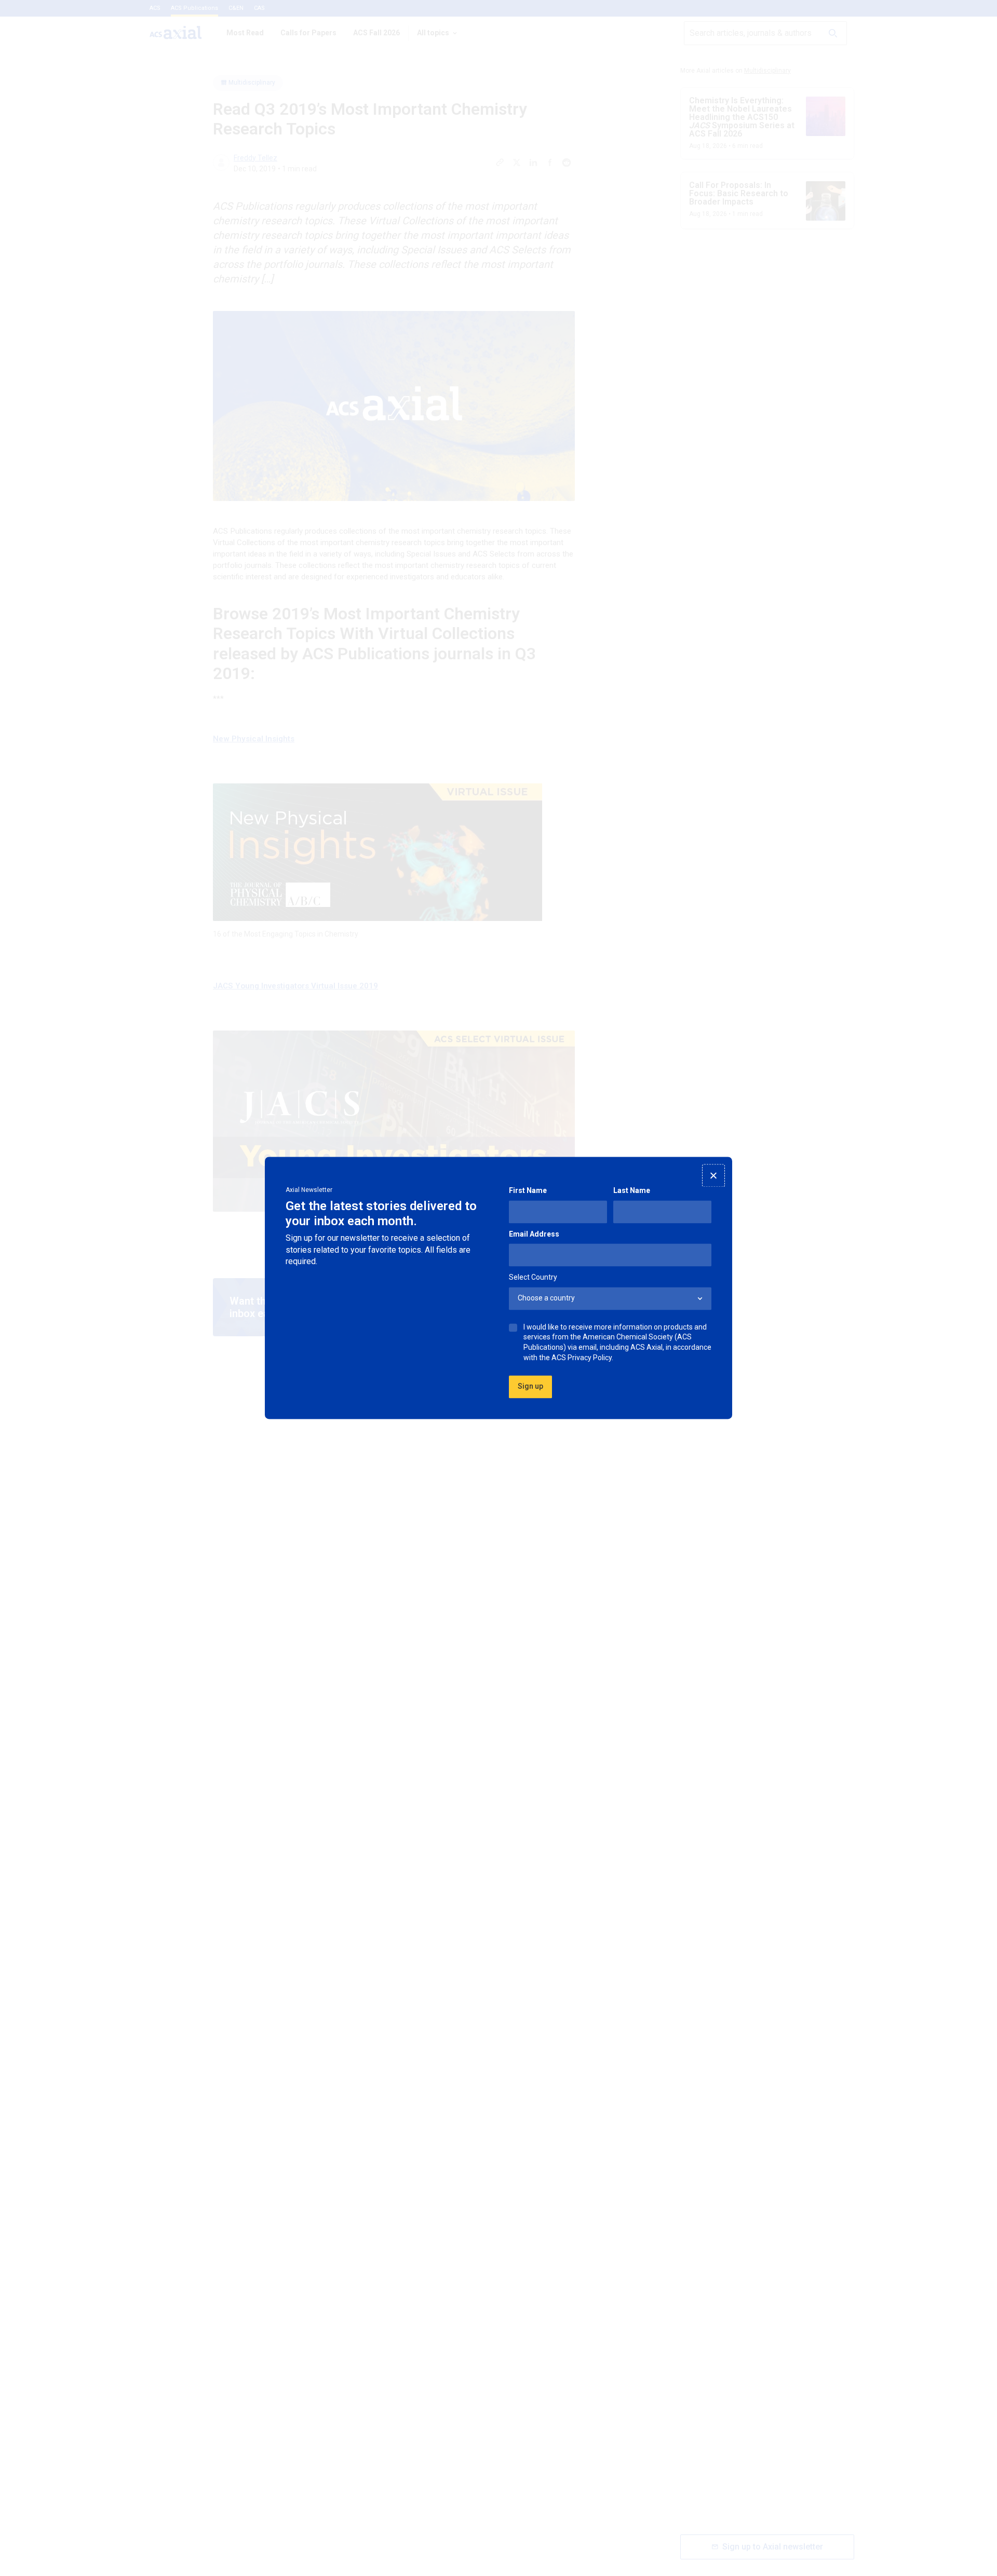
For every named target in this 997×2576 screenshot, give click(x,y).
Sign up (530, 1387)
